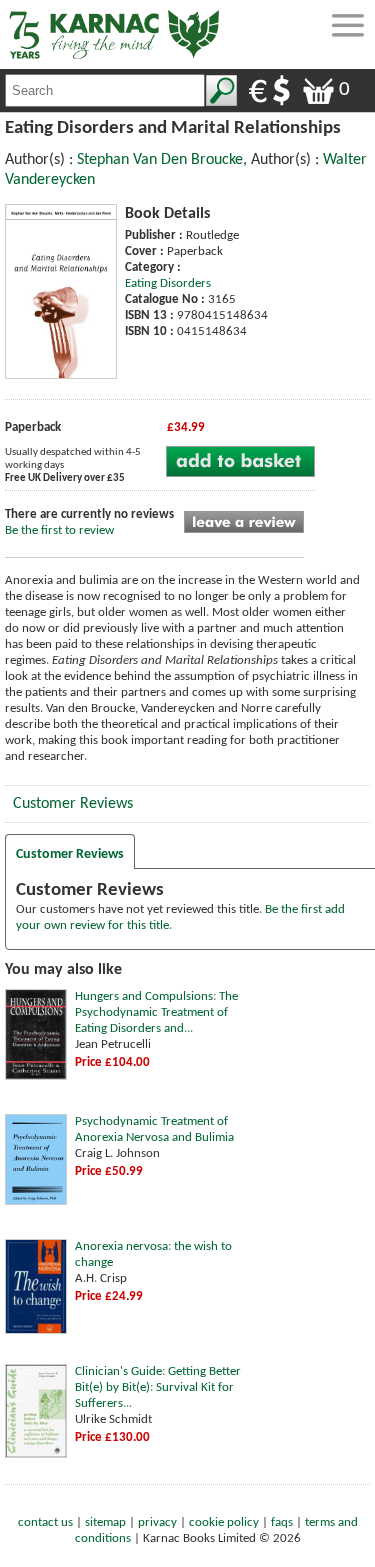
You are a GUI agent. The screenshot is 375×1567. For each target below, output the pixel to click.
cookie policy (224, 1522)
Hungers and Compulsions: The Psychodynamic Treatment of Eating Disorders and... (156, 1012)
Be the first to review (59, 530)
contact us (45, 1522)
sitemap (105, 1522)
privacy (157, 1522)
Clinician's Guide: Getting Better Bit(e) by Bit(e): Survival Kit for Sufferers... (158, 1387)
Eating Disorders (168, 283)
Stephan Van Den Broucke (160, 160)
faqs (282, 1522)
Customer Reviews (73, 804)
